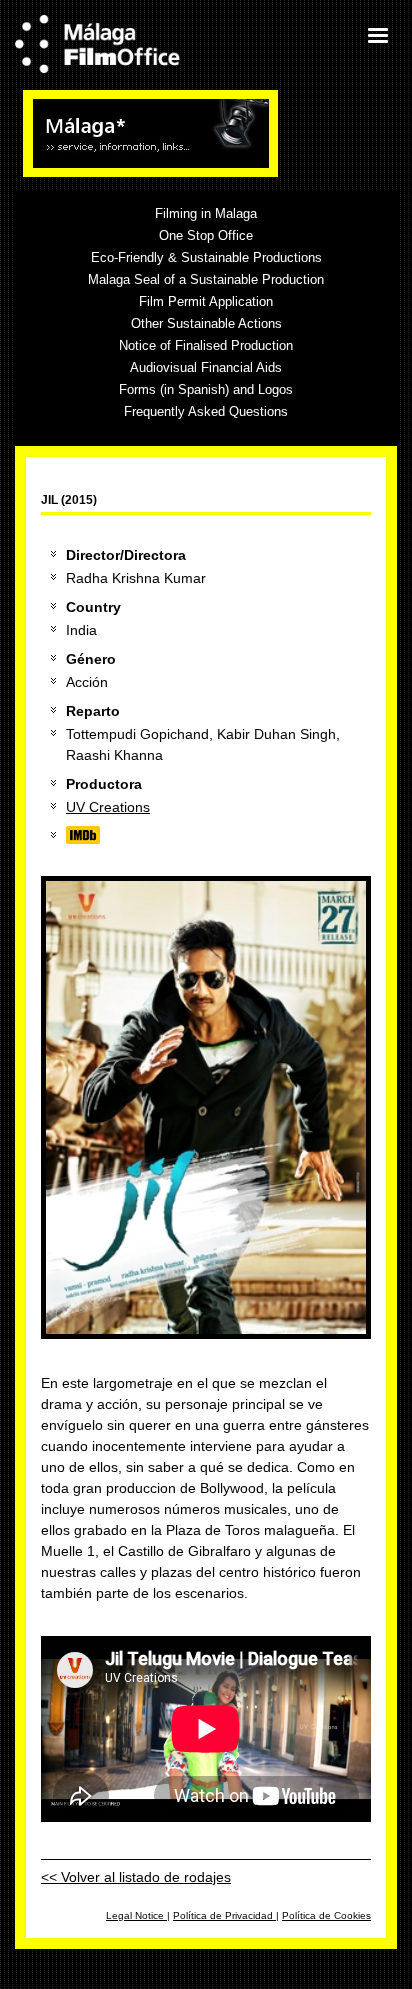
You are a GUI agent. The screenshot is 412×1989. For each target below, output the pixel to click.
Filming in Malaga (206, 213)
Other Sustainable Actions (206, 323)
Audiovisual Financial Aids (206, 367)
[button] (377, 35)
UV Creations (108, 807)
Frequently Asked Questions (206, 411)
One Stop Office (206, 235)
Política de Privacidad (224, 1915)
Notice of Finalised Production (206, 345)
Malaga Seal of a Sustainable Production (206, 279)
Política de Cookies (326, 1915)
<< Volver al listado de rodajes (136, 1877)
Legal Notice (136, 1915)
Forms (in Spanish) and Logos (206, 389)
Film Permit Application (206, 301)
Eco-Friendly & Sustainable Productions (206, 257)
